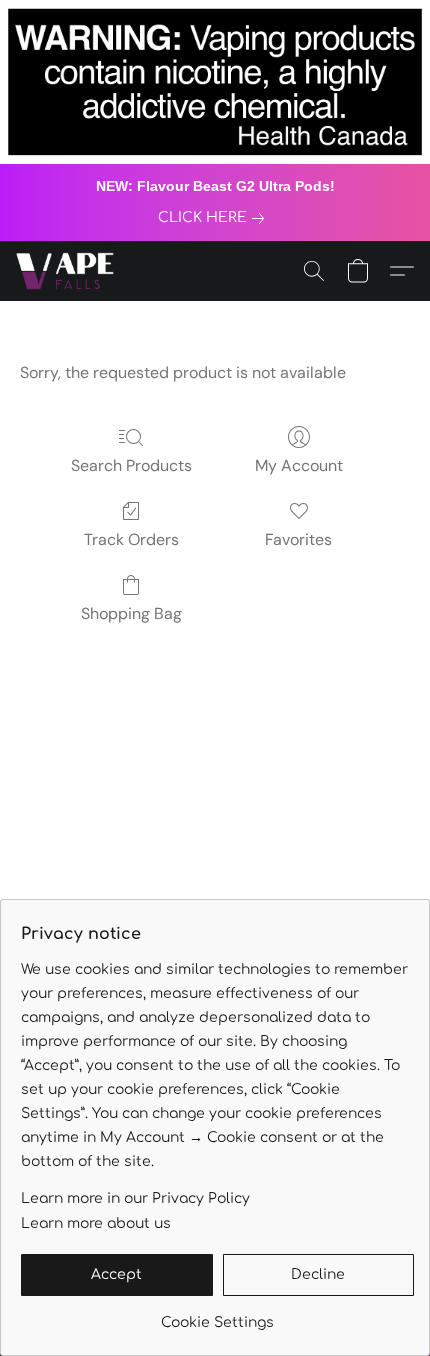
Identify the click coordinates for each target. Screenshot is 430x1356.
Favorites (298, 539)
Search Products (131, 465)
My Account (299, 465)
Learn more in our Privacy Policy (135, 1198)
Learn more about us (96, 1223)
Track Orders (131, 539)
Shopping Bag (131, 613)
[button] (67, 271)
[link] (215, 218)
